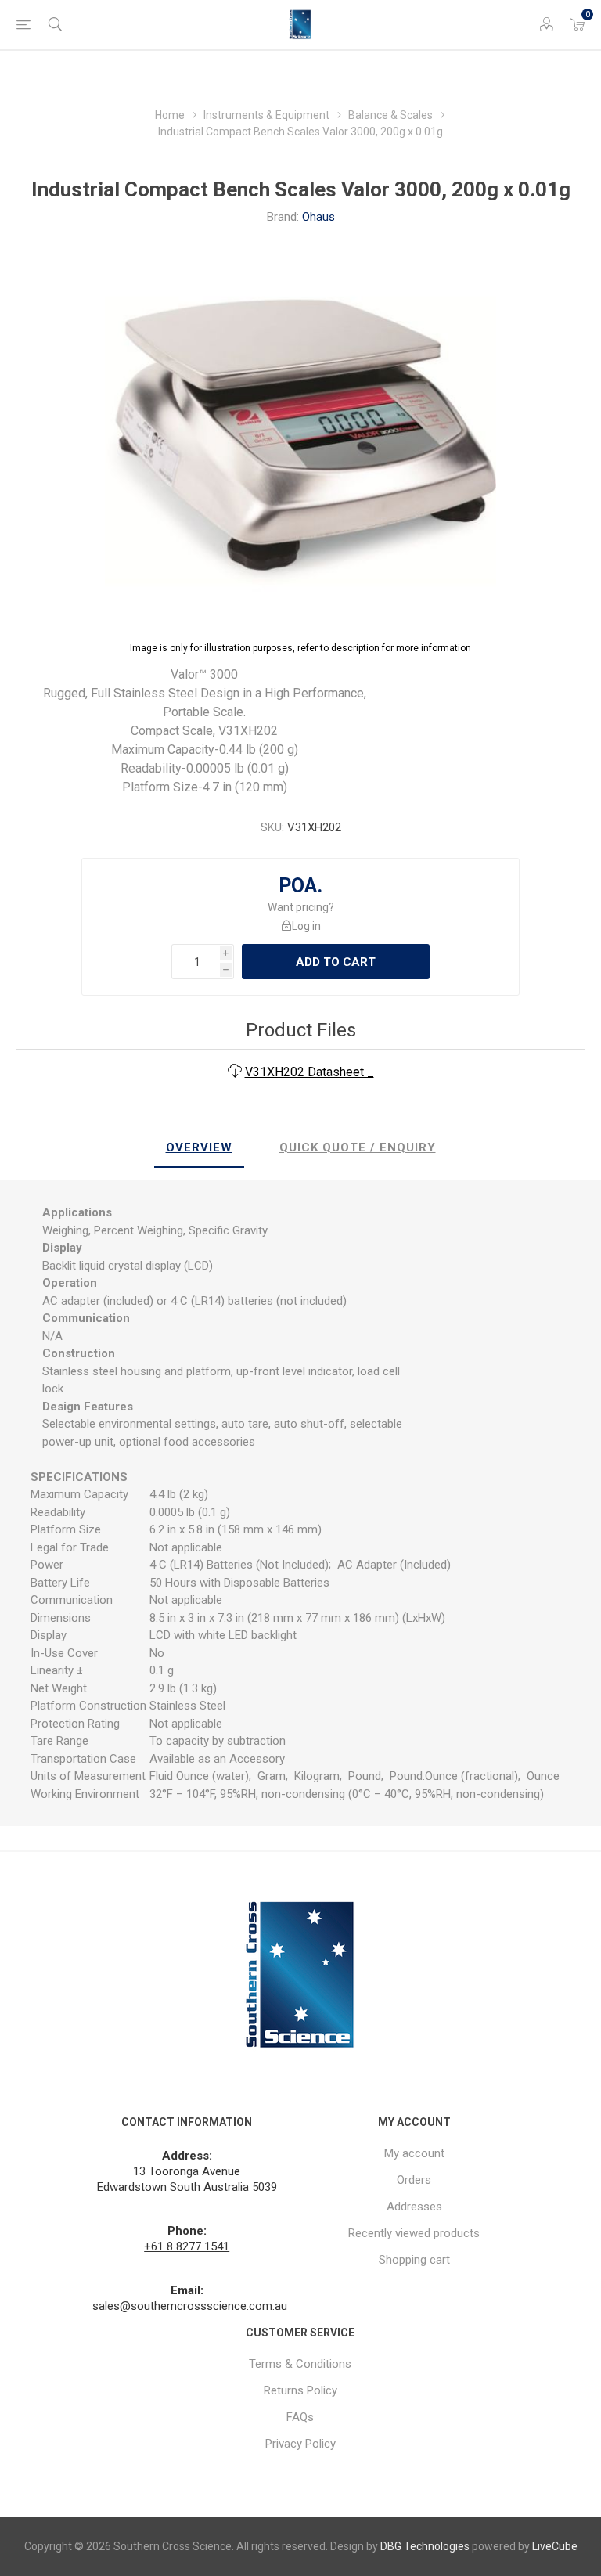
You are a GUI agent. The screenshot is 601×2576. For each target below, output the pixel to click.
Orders (414, 2180)
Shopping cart (414, 2260)
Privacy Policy (300, 2444)
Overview (199, 1147)
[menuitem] (414, 2153)
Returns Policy (300, 2390)
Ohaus (318, 217)
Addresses (414, 2207)
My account (414, 2153)
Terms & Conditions (300, 2364)
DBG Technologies (425, 2546)
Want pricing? (301, 907)
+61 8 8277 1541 (187, 2246)
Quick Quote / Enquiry (358, 1147)
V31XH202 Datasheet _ (309, 1072)
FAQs (300, 2417)
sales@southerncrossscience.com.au (190, 2306)
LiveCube (555, 2546)
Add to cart (336, 962)
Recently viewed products (414, 2233)
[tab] (199, 1148)
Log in (306, 926)
